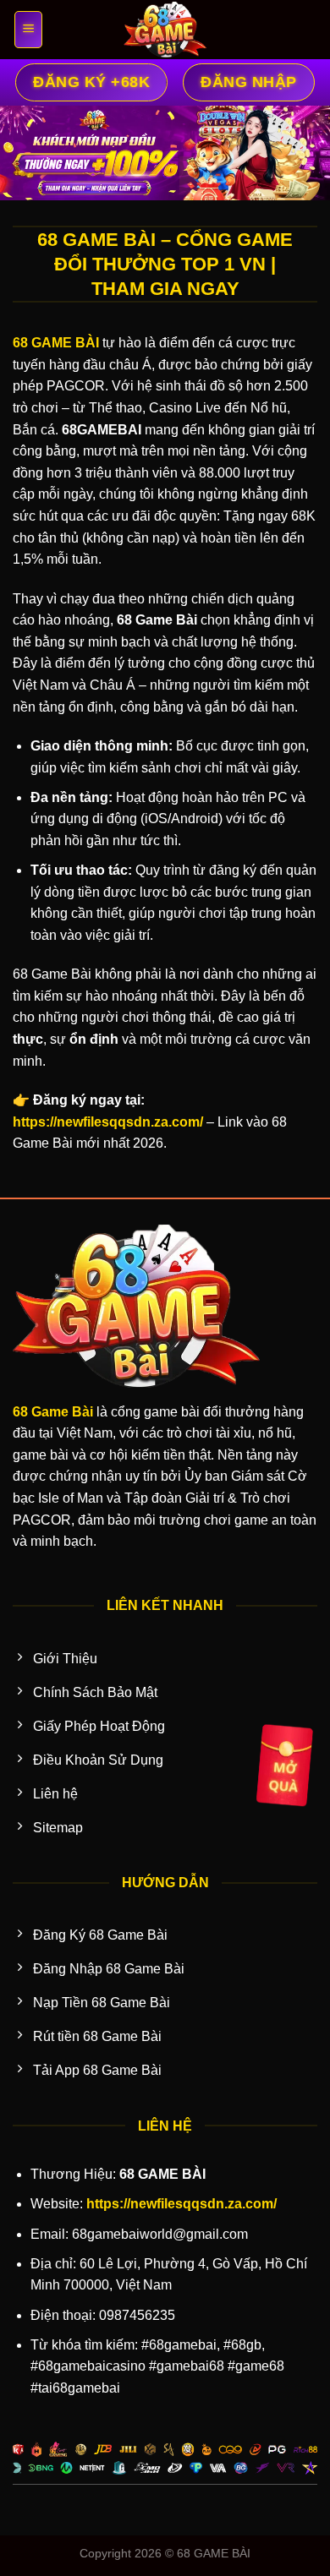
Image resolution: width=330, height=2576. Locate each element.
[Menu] (27, 30)
